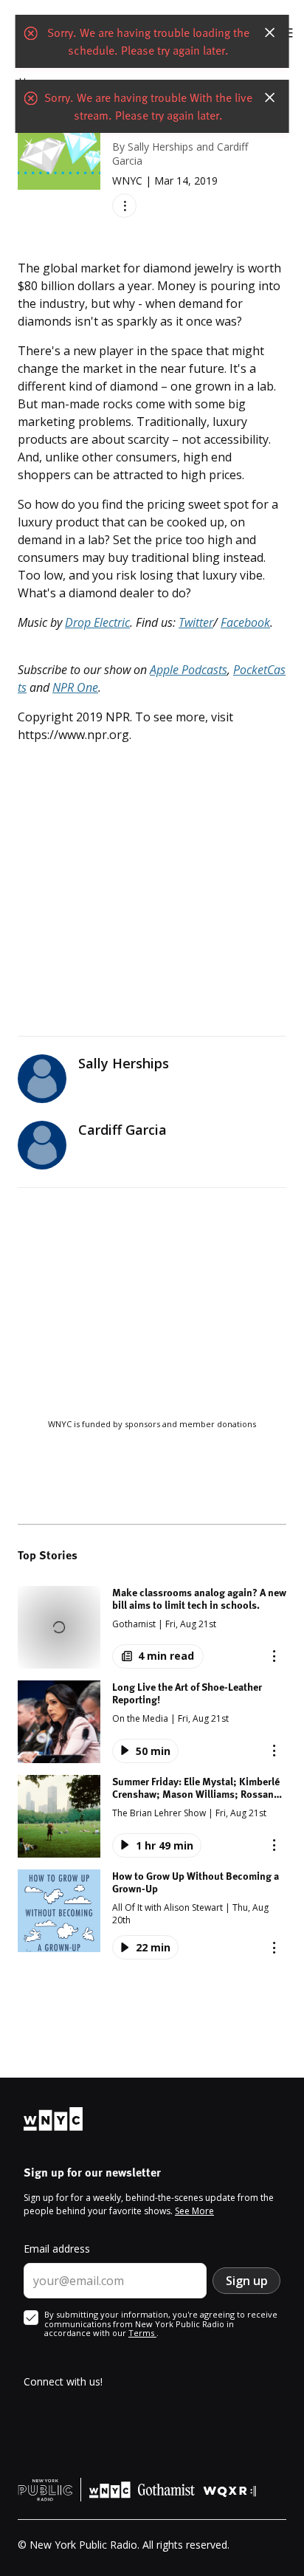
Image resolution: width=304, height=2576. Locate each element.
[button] (152, 1627)
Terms (142, 2333)
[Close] (269, 32)
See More (194, 2211)
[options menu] (124, 206)
